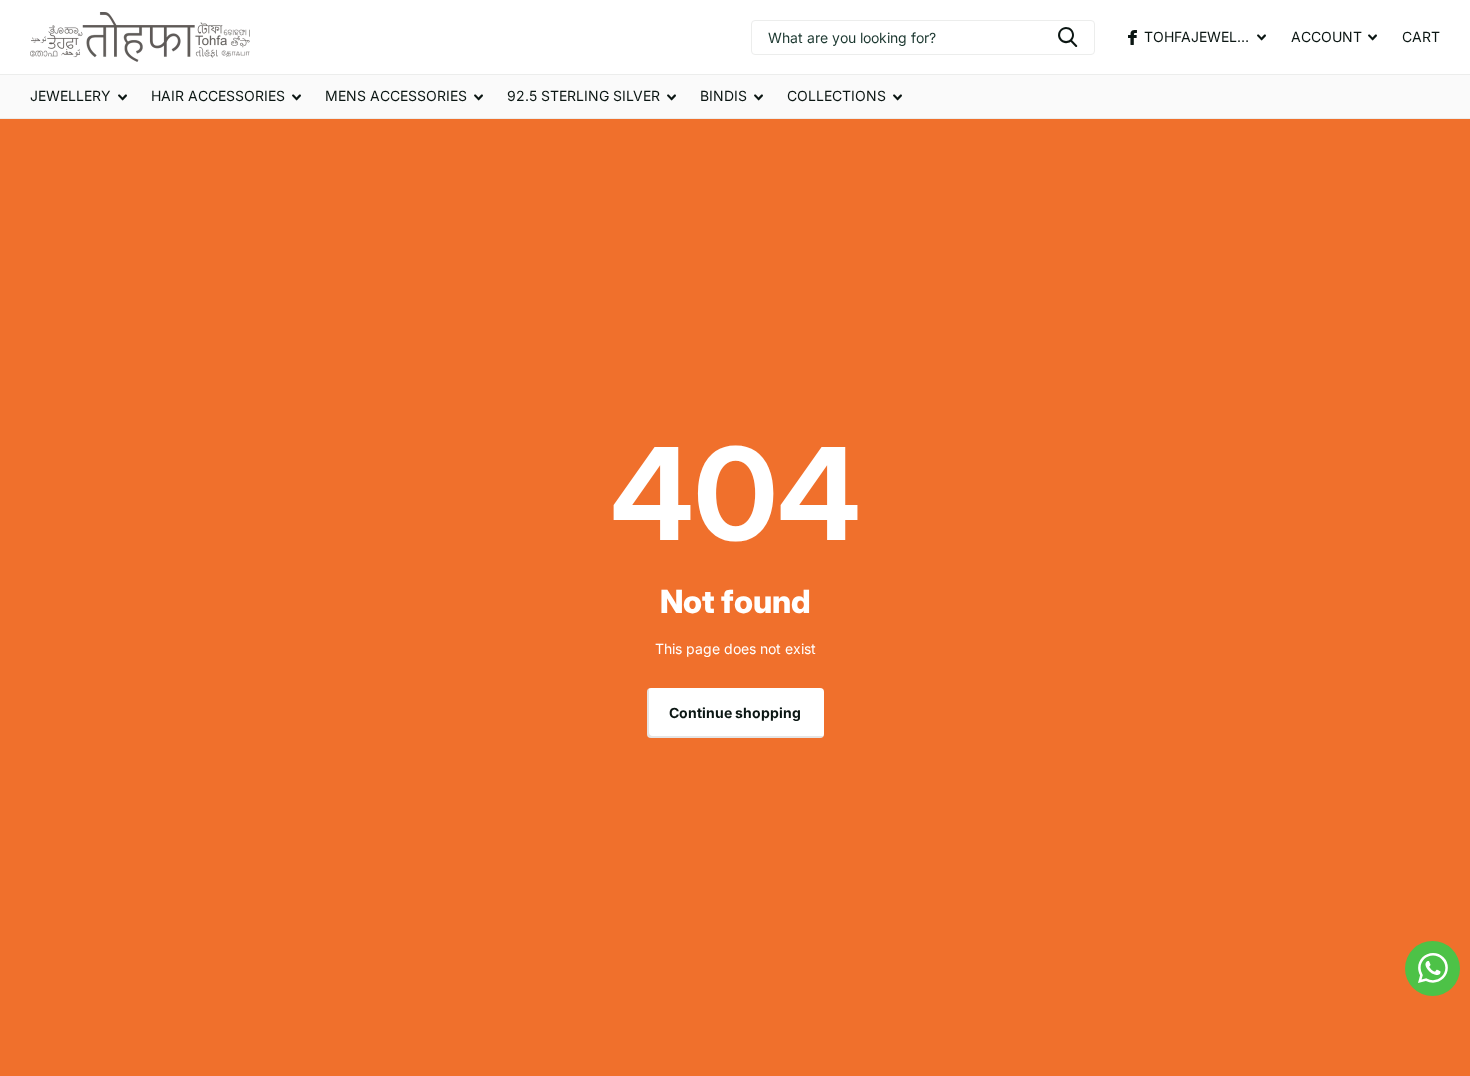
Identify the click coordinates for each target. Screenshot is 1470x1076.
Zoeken (1067, 37)
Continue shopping (735, 712)
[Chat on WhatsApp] (1432, 968)
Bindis (723, 95)
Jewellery (70, 95)
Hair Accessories (218, 95)
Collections (836, 95)
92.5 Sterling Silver (583, 95)
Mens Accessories (396, 95)
